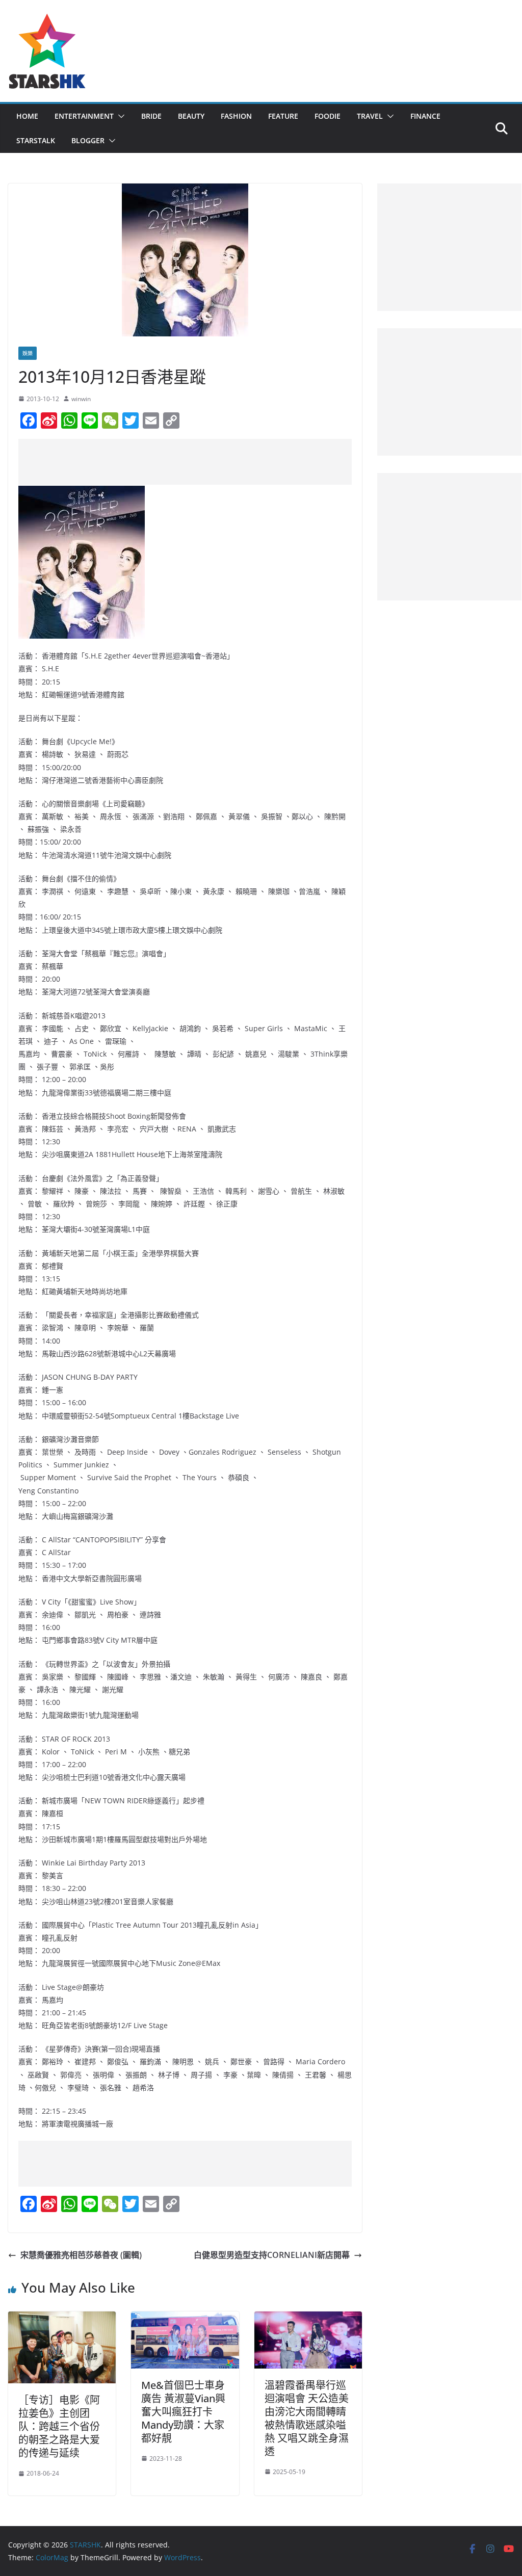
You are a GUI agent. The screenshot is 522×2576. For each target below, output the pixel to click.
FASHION (236, 116)
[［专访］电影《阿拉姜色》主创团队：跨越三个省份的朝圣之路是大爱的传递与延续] (62, 2319)
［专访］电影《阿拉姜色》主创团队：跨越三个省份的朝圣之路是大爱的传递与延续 (59, 2426)
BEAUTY (191, 116)
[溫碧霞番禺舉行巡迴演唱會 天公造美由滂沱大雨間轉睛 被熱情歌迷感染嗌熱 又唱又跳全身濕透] (308, 2319)
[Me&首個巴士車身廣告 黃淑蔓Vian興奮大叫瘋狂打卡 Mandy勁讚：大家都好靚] (185, 2319)
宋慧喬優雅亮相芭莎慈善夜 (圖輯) (81, 2255)
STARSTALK (36, 140)
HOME (27, 116)
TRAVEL (370, 116)
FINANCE (425, 116)
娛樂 (28, 353)
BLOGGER (88, 140)
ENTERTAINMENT (84, 116)
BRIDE (151, 116)
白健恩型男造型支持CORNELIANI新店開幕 (272, 2255)
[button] (119, 116)
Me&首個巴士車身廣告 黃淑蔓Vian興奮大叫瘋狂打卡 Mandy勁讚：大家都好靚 (183, 2412)
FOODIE (328, 116)
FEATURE (283, 116)
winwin (81, 399)
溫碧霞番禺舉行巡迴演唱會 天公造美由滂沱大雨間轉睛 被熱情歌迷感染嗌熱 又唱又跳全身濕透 (307, 2418)
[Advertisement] (204, 462)
